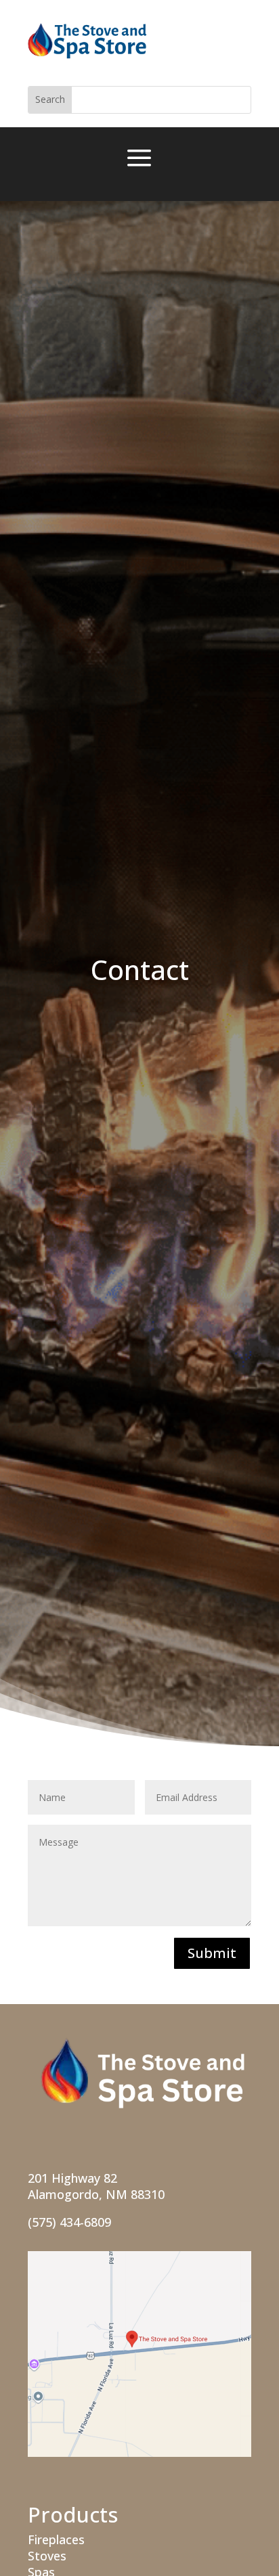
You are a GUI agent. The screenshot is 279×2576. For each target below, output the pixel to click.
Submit (212, 1953)
